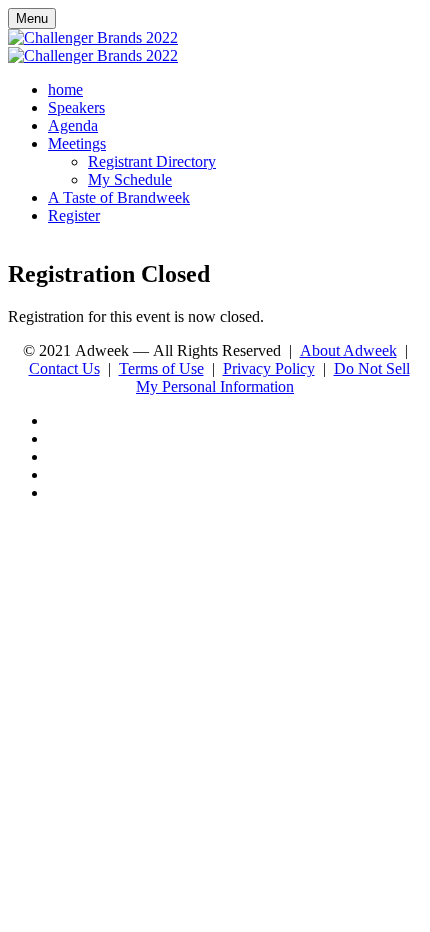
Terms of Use (161, 368)
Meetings (77, 143)
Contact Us (64, 368)
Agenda (73, 125)
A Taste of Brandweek (119, 197)
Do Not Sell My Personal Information (273, 377)
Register (74, 215)
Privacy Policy (269, 368)
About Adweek (348, 350)
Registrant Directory (152, 161)
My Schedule (130, 179)
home (65, 89)
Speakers (76, 107)
